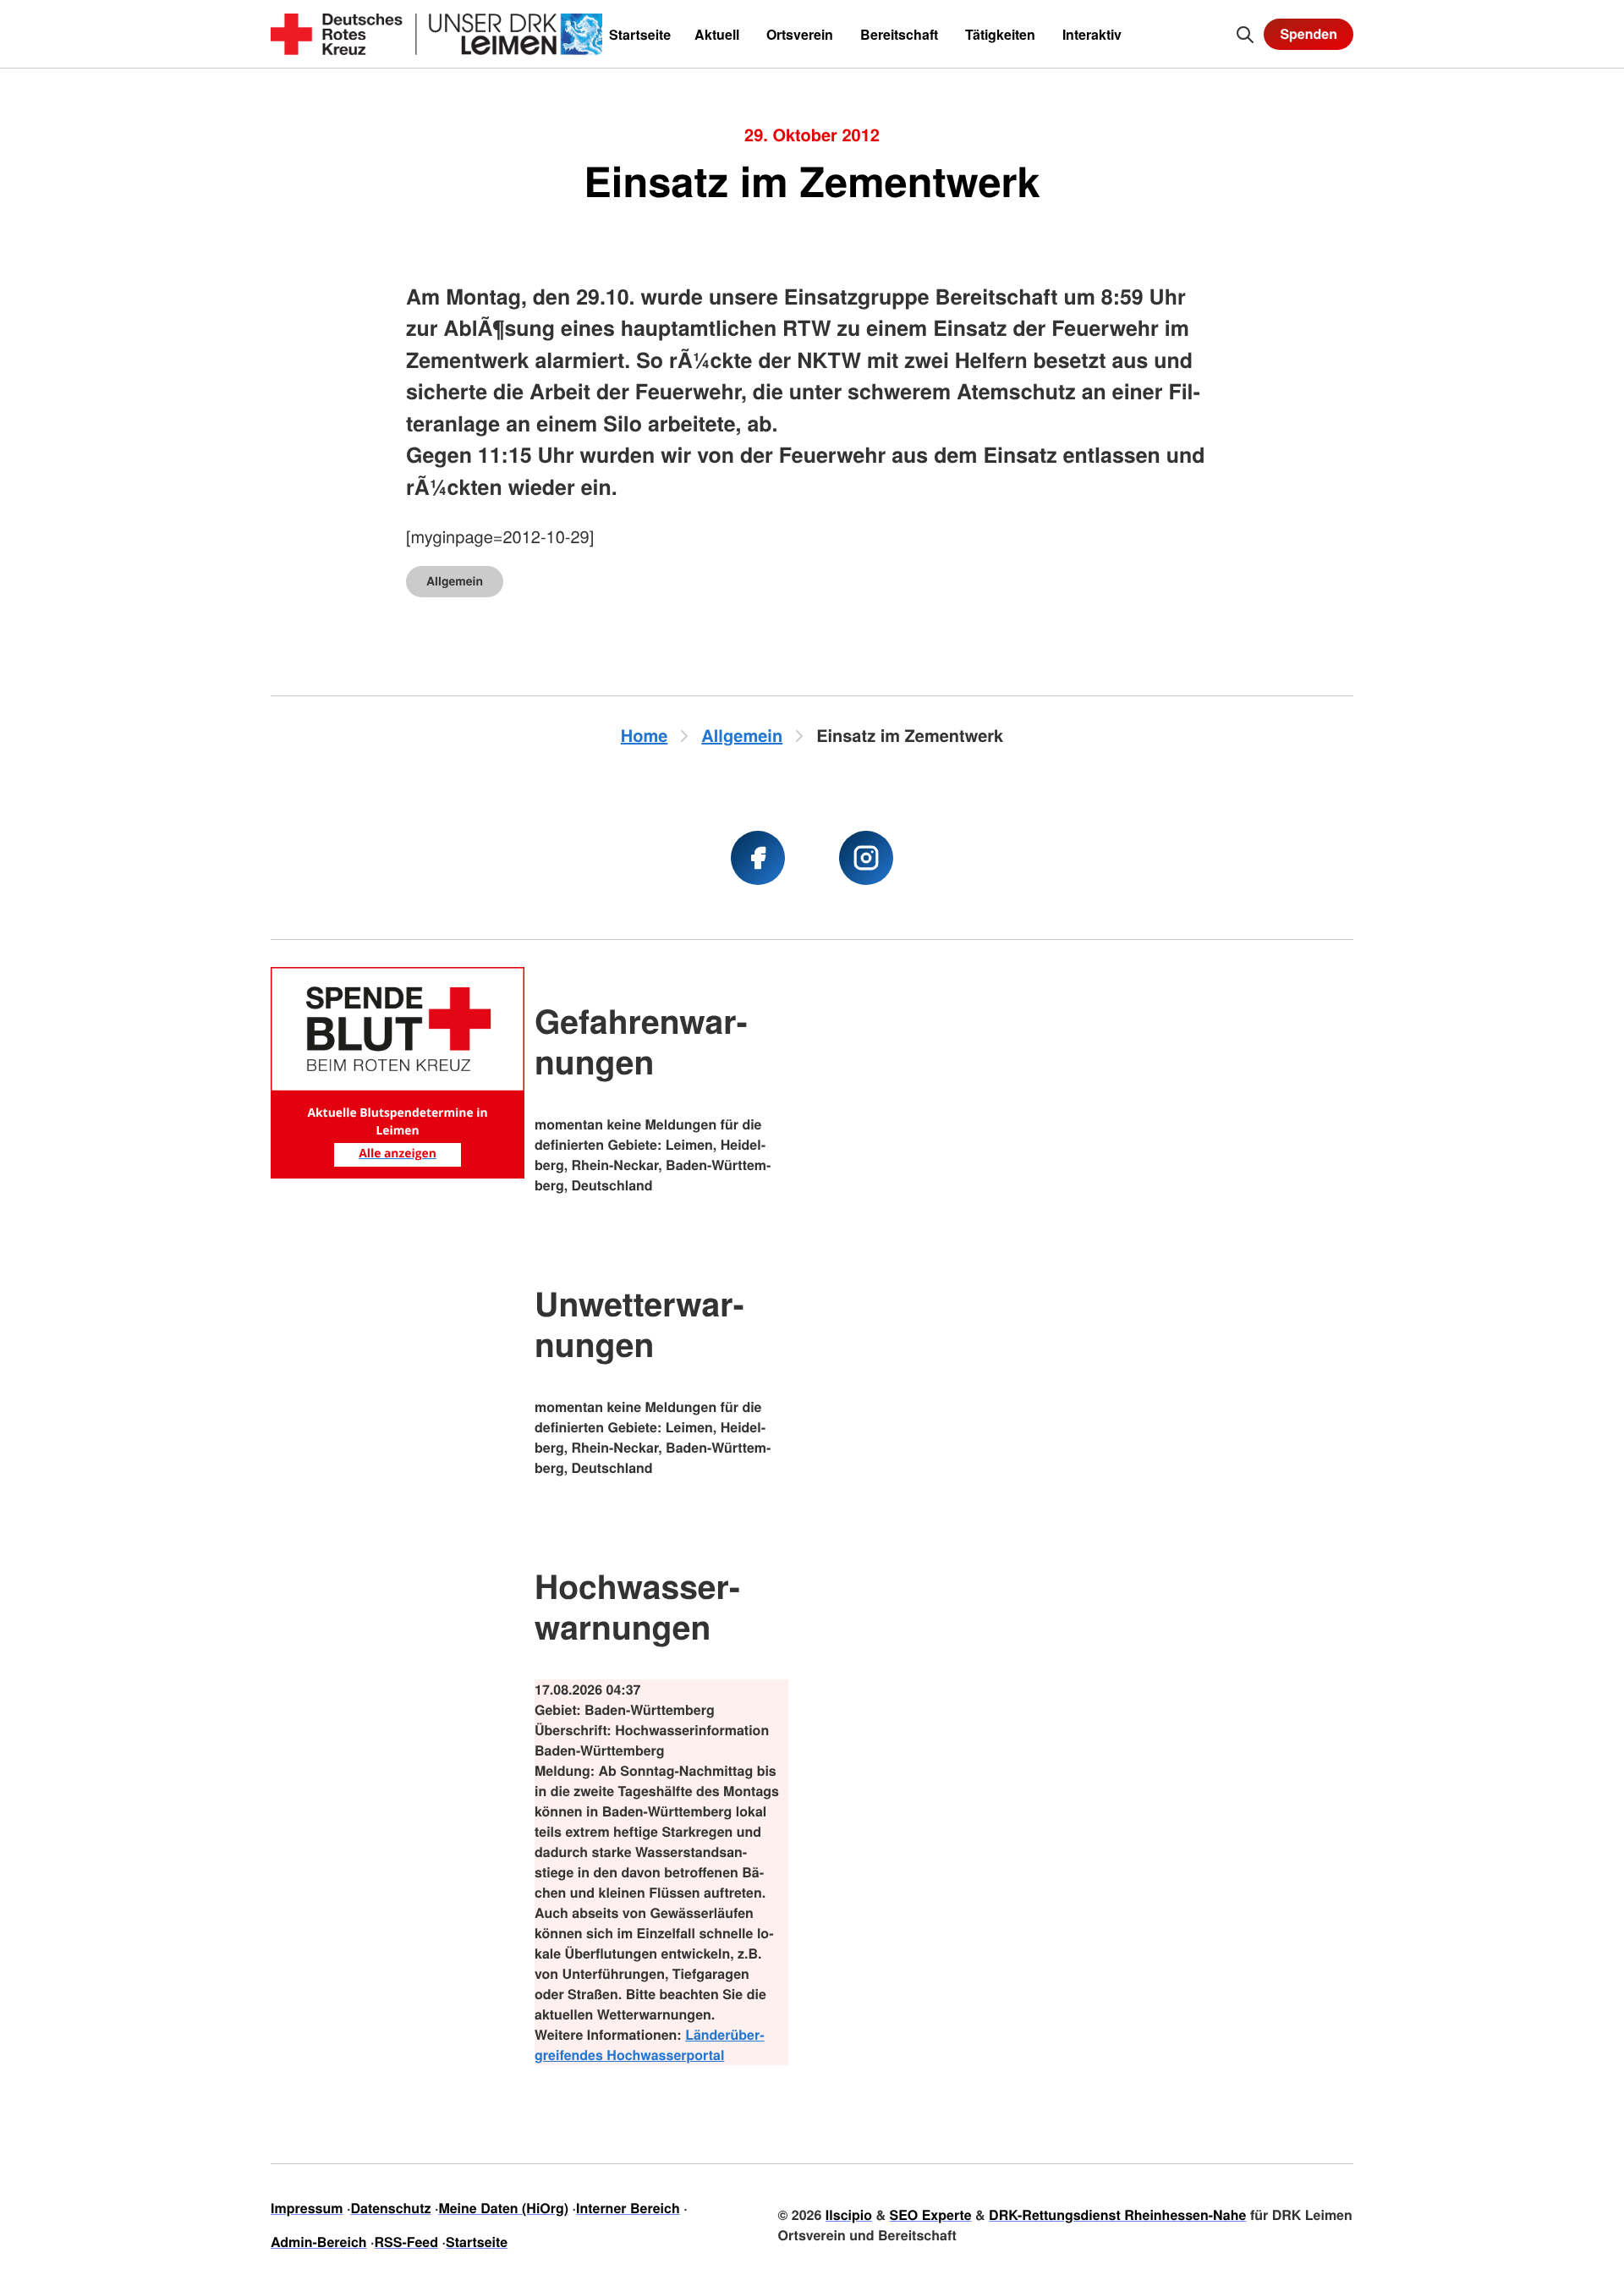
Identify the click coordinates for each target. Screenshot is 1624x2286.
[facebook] (758, 858)
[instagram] (866, 858)
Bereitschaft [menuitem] (899, 34)
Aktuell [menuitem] (717, 34)
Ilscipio (849, 2215)
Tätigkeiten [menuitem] (1000, 34)
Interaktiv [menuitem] (1092, 34)
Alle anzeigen (398, 1154)
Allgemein (455, 581)
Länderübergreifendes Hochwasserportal (650, 2044)
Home (645, 736)
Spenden (1309, 33)
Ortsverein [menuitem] (800, 34)
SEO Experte (930, 2215)
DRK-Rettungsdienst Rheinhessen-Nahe (1117, 2215)
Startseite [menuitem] (640, 34)
